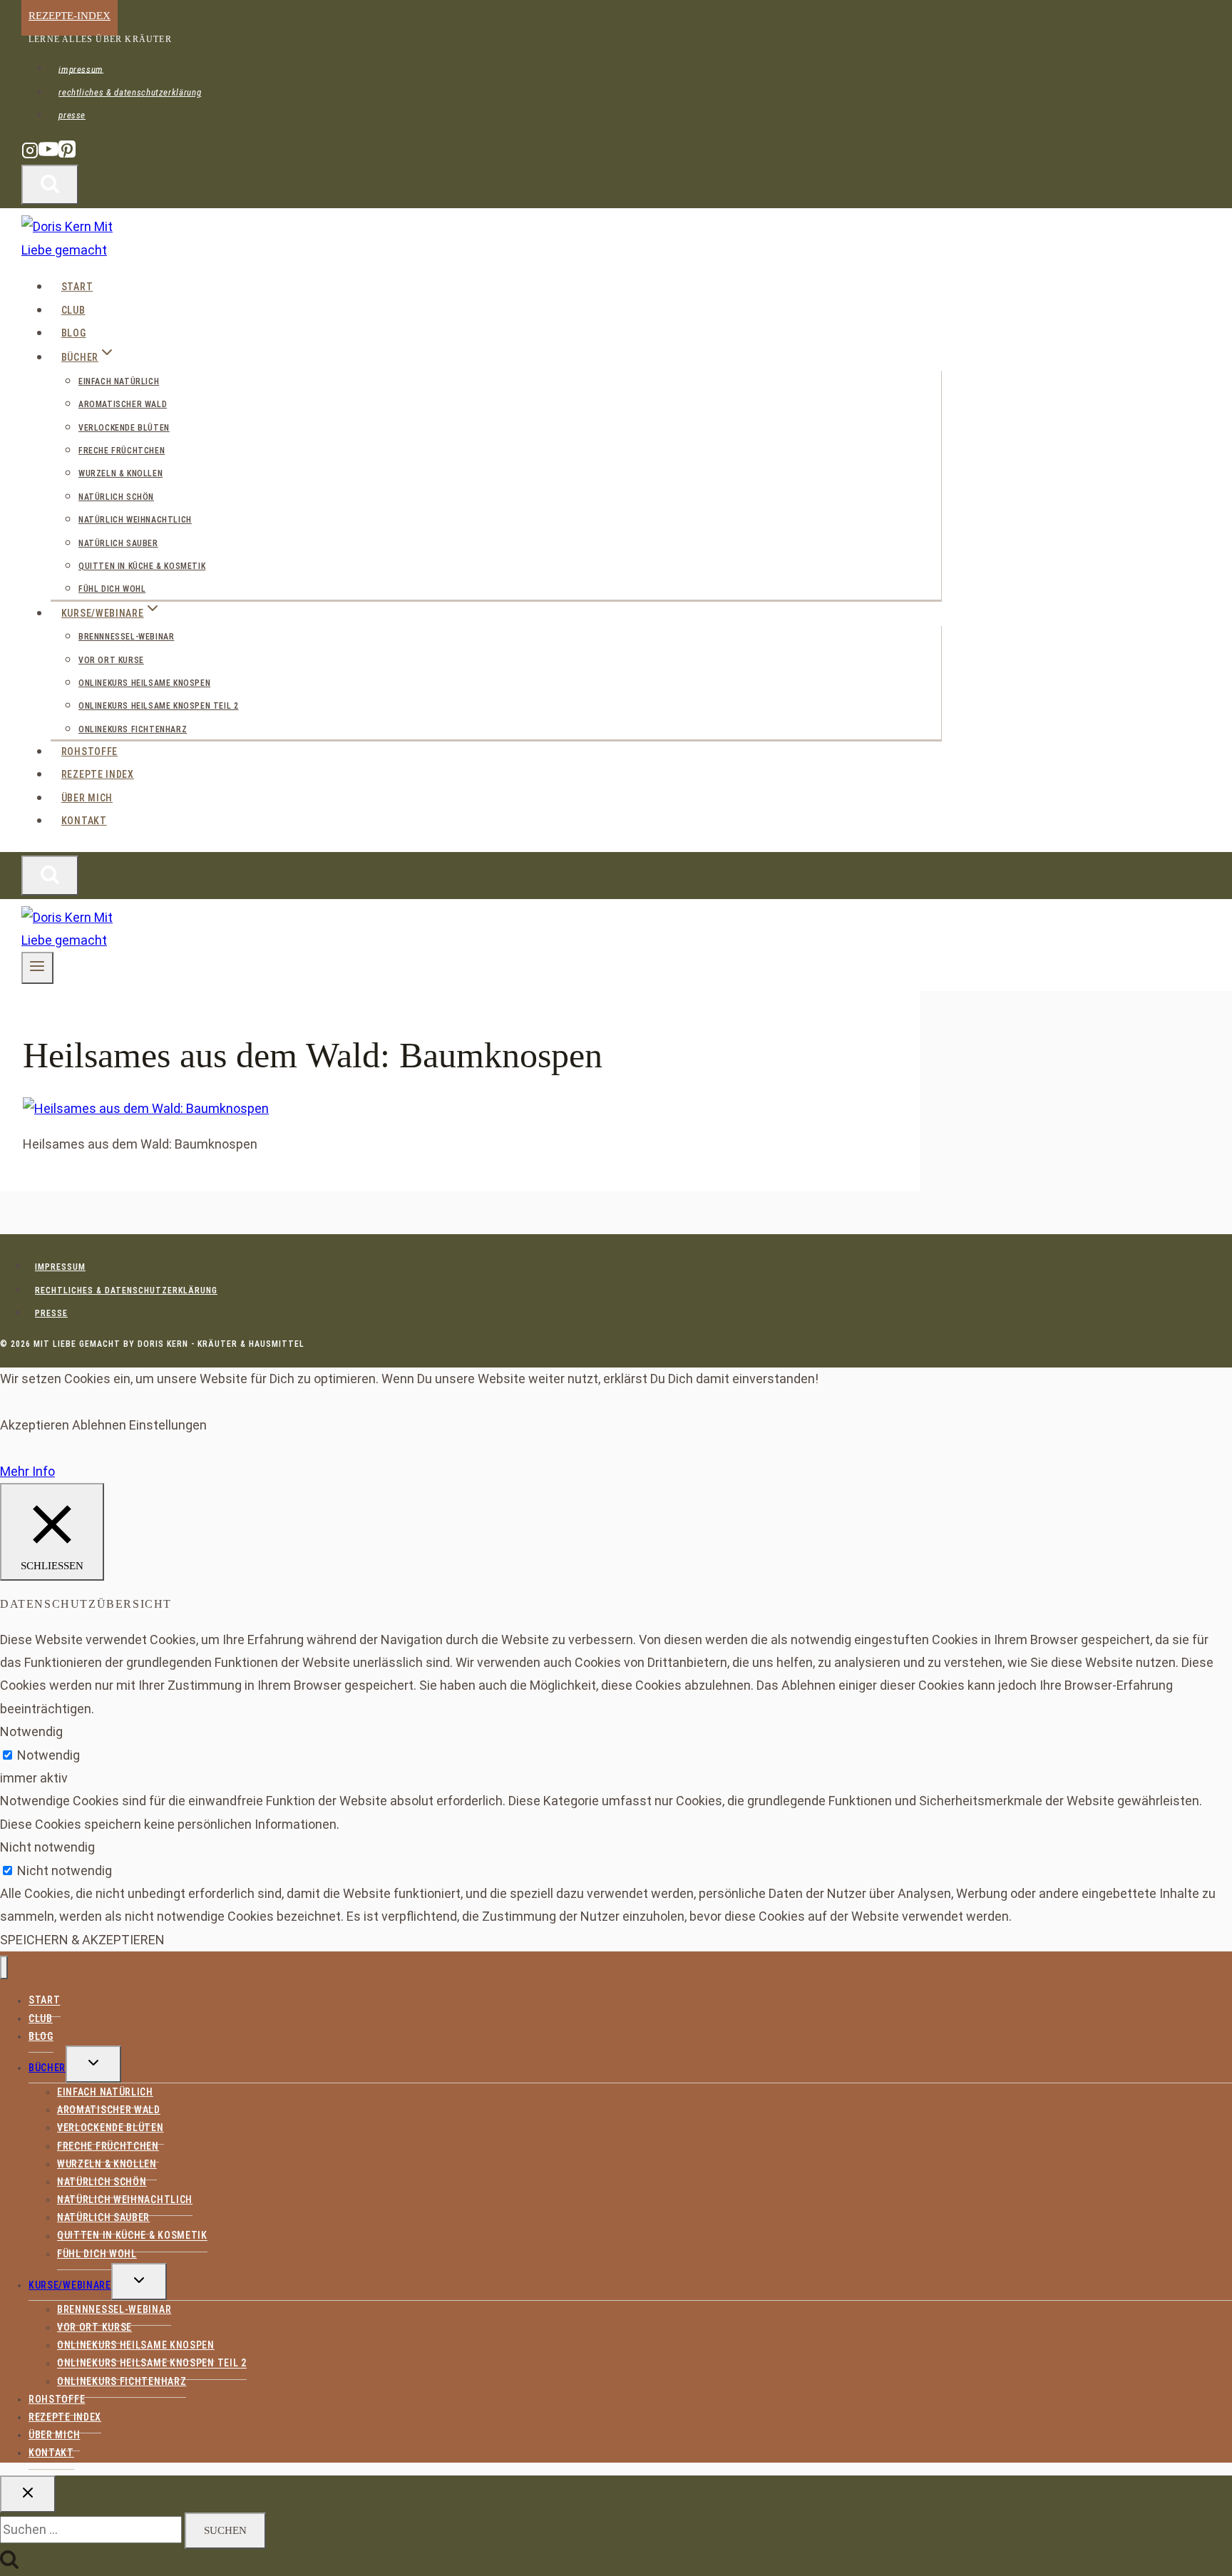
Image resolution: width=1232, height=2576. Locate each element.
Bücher (47, 2068)
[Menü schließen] (4, 1967)
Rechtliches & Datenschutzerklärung (130, 92)
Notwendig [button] (31, 1731)
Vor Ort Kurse (111, 660)
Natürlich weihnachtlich (135, 520)
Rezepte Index (98, 774)
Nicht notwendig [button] (47, 1847)
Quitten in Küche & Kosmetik (142, 566)
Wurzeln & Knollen (120, 473)
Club (73, 310)
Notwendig (48, 1755)
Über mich (87, 798)
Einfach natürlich (119, 381)
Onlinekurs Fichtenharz (133, 729)
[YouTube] (48, 156)
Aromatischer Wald (123, 404)
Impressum (81, 69)
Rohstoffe (89, 751)
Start (77, 287)
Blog (74, 333)
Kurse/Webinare (70, 2285)
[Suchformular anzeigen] (50, 185)
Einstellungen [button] (168, 1425)
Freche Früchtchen (122, 451)
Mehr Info (27, 1471)
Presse (72, 115)
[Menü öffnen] (37, 968)
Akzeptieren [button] (35, 1425)
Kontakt (84, 821)
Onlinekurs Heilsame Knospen (144, 683)
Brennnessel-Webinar (126, 637)
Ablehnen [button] (99, 1425)
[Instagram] (30, 156)
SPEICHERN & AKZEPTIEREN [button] (82, 1940)
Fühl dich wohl (112, 589)
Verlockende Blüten (124, 428)
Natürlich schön (116, 497)
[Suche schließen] (28, 2494)
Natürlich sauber (118, 543)
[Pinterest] (67, 156)
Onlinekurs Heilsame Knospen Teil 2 (158, 706)
